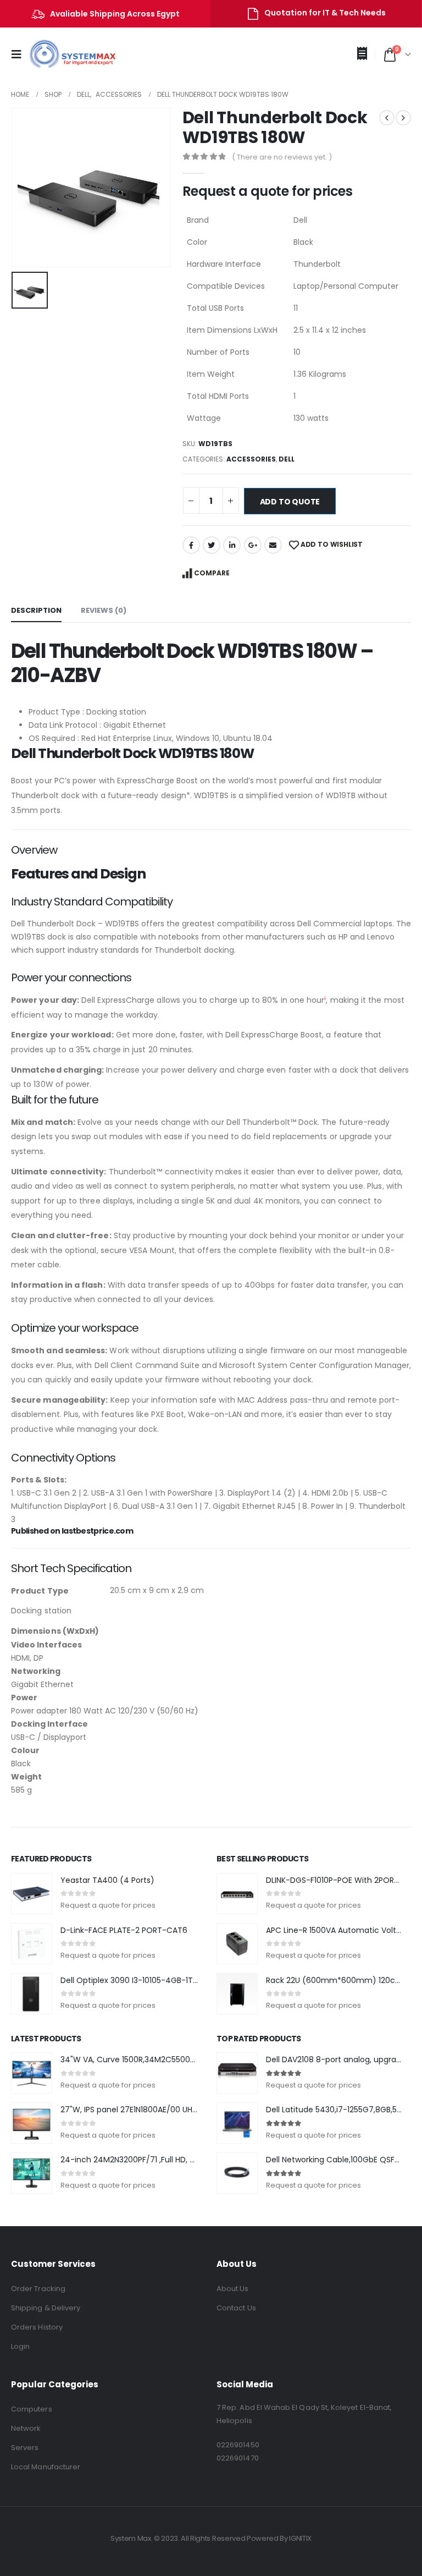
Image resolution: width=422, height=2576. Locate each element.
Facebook (191, 545)
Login (20, 2346)
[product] (32, 1894)
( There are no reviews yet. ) (282, 157)
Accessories (251, 459)
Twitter (212, 545)
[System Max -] (65, 54)
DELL (287, 459)
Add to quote (290, 502)
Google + (253, 545)
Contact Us (236, 2308)
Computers (32, 2409)
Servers (25, 2448)
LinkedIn (232, 545)
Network (26, 2428)
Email (273, 545)
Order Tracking (38, 2289)
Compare (212, 573)
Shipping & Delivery (46, 2308)
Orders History (37, 2327)
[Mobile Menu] (20, 54)
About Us (233, 2289)
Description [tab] (36, 610)
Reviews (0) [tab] (104, 610)
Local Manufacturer (46, 2467)
